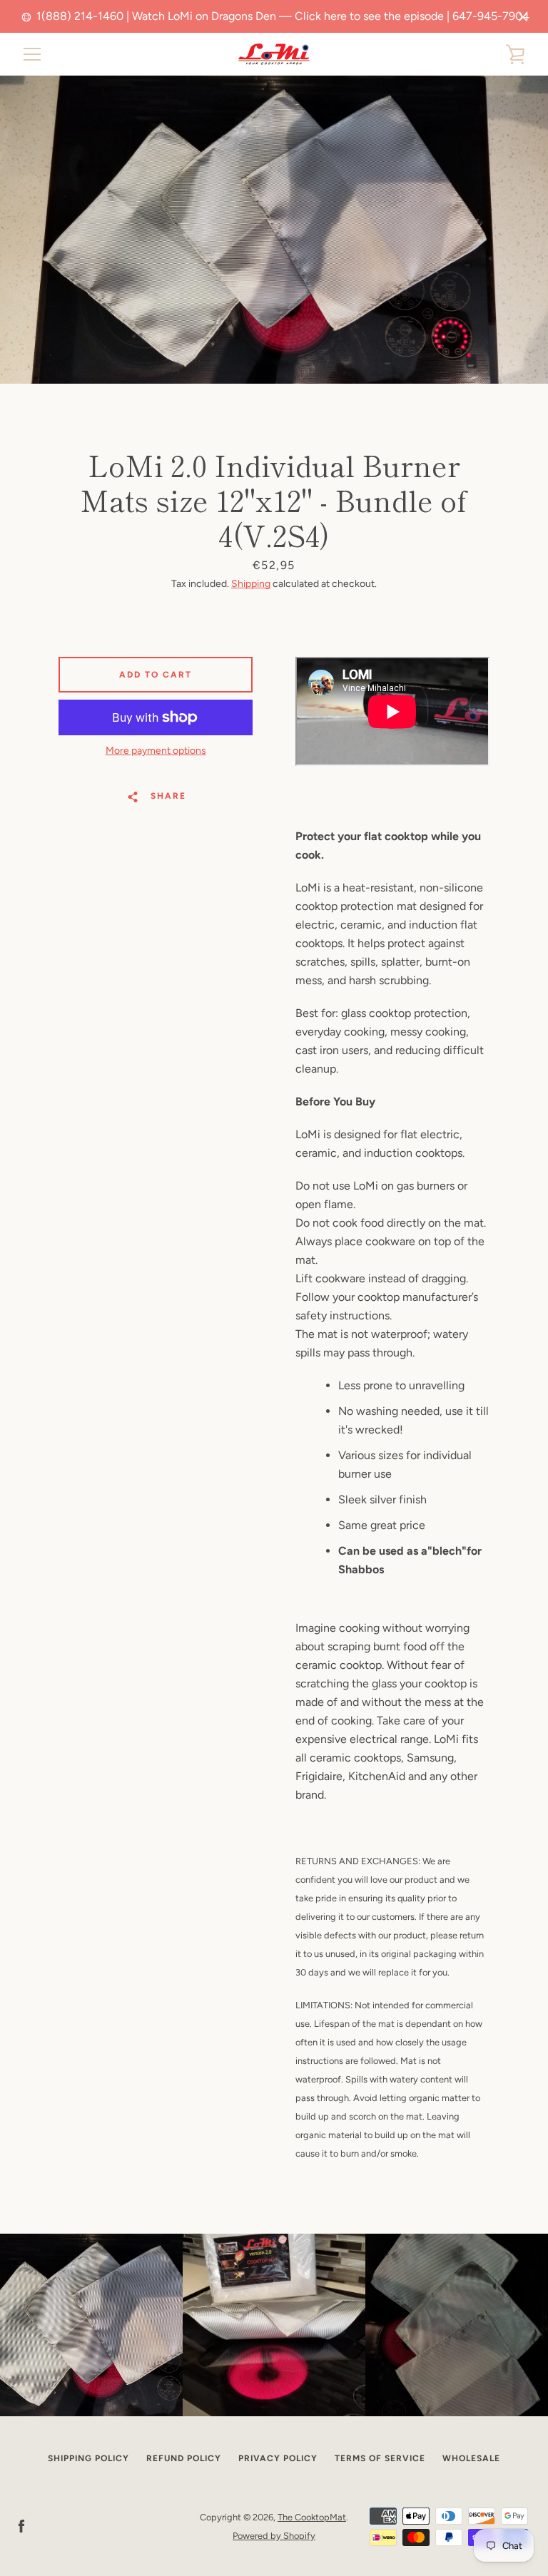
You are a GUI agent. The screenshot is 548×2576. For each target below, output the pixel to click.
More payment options (156, 751)
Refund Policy (184, 2458)
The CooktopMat (312, 2517)
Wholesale (471, 2458)
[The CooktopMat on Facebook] (21, 2526)
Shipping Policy (88, 2458)
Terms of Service (380, 2458)
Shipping (251, 584)
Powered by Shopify (274, 2536)
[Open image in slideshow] (274, 230)
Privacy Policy (278, 2458)
